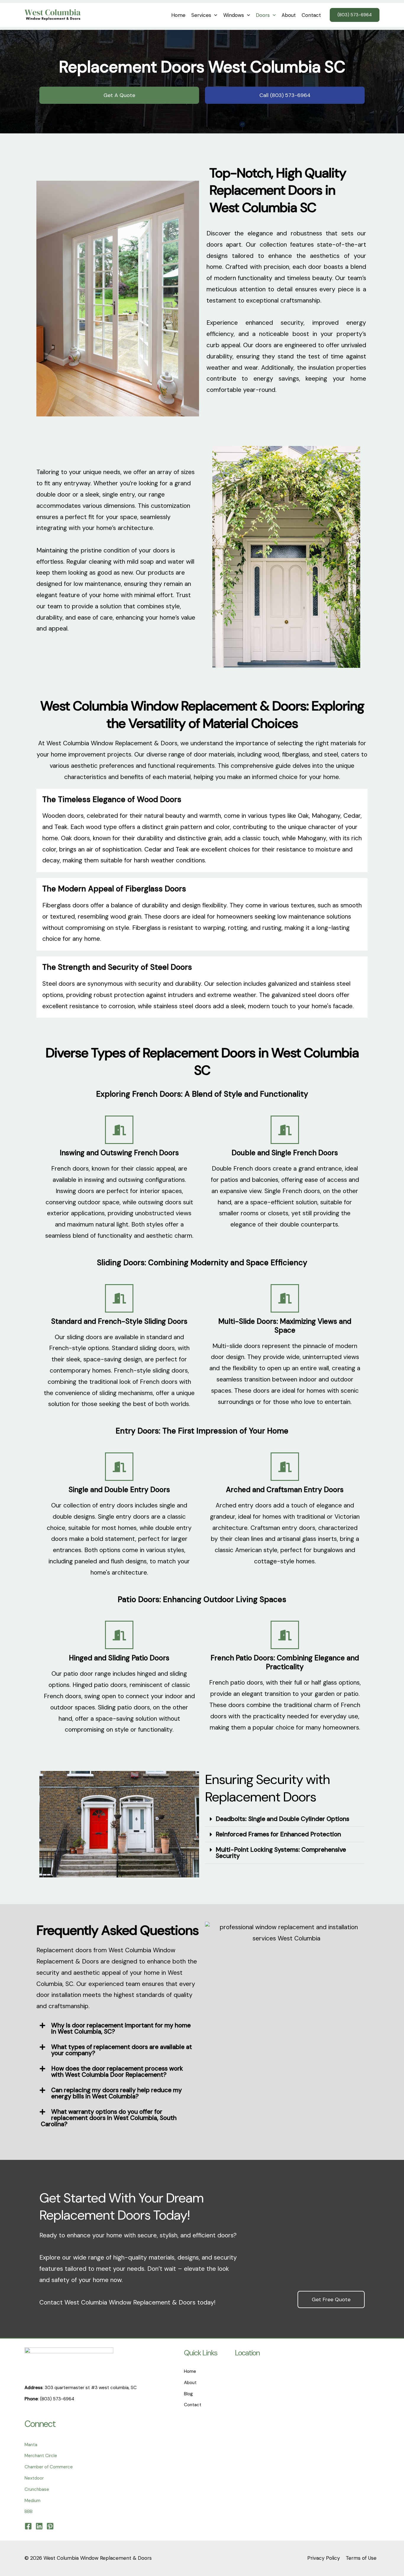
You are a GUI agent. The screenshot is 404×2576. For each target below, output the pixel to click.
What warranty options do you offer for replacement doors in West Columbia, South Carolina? (109, 2118)
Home (178, 15)
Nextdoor (34, 2478)
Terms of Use (361, 2558)
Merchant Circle (41, 2456)
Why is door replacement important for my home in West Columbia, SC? (121, 2028)
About (289, 15)
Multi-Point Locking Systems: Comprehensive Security (281, 1853)
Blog (188, 2394)
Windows (234, 15)
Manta (31, 2445)
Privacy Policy (324, 2558)
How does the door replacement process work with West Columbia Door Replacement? (117, 2072)
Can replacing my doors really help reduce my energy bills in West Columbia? (117, 2093)
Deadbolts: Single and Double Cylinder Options (282, 1819)
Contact (311, 15)
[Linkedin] (39, 2526)
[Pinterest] (50, 2526)
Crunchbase (37, 2489)
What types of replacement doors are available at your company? (122, 2050)
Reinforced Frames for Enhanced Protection (278, 1834)
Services (201, 15)
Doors (263, 15)
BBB (29, 2512)
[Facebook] (28, 2526)
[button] (214, 15)
